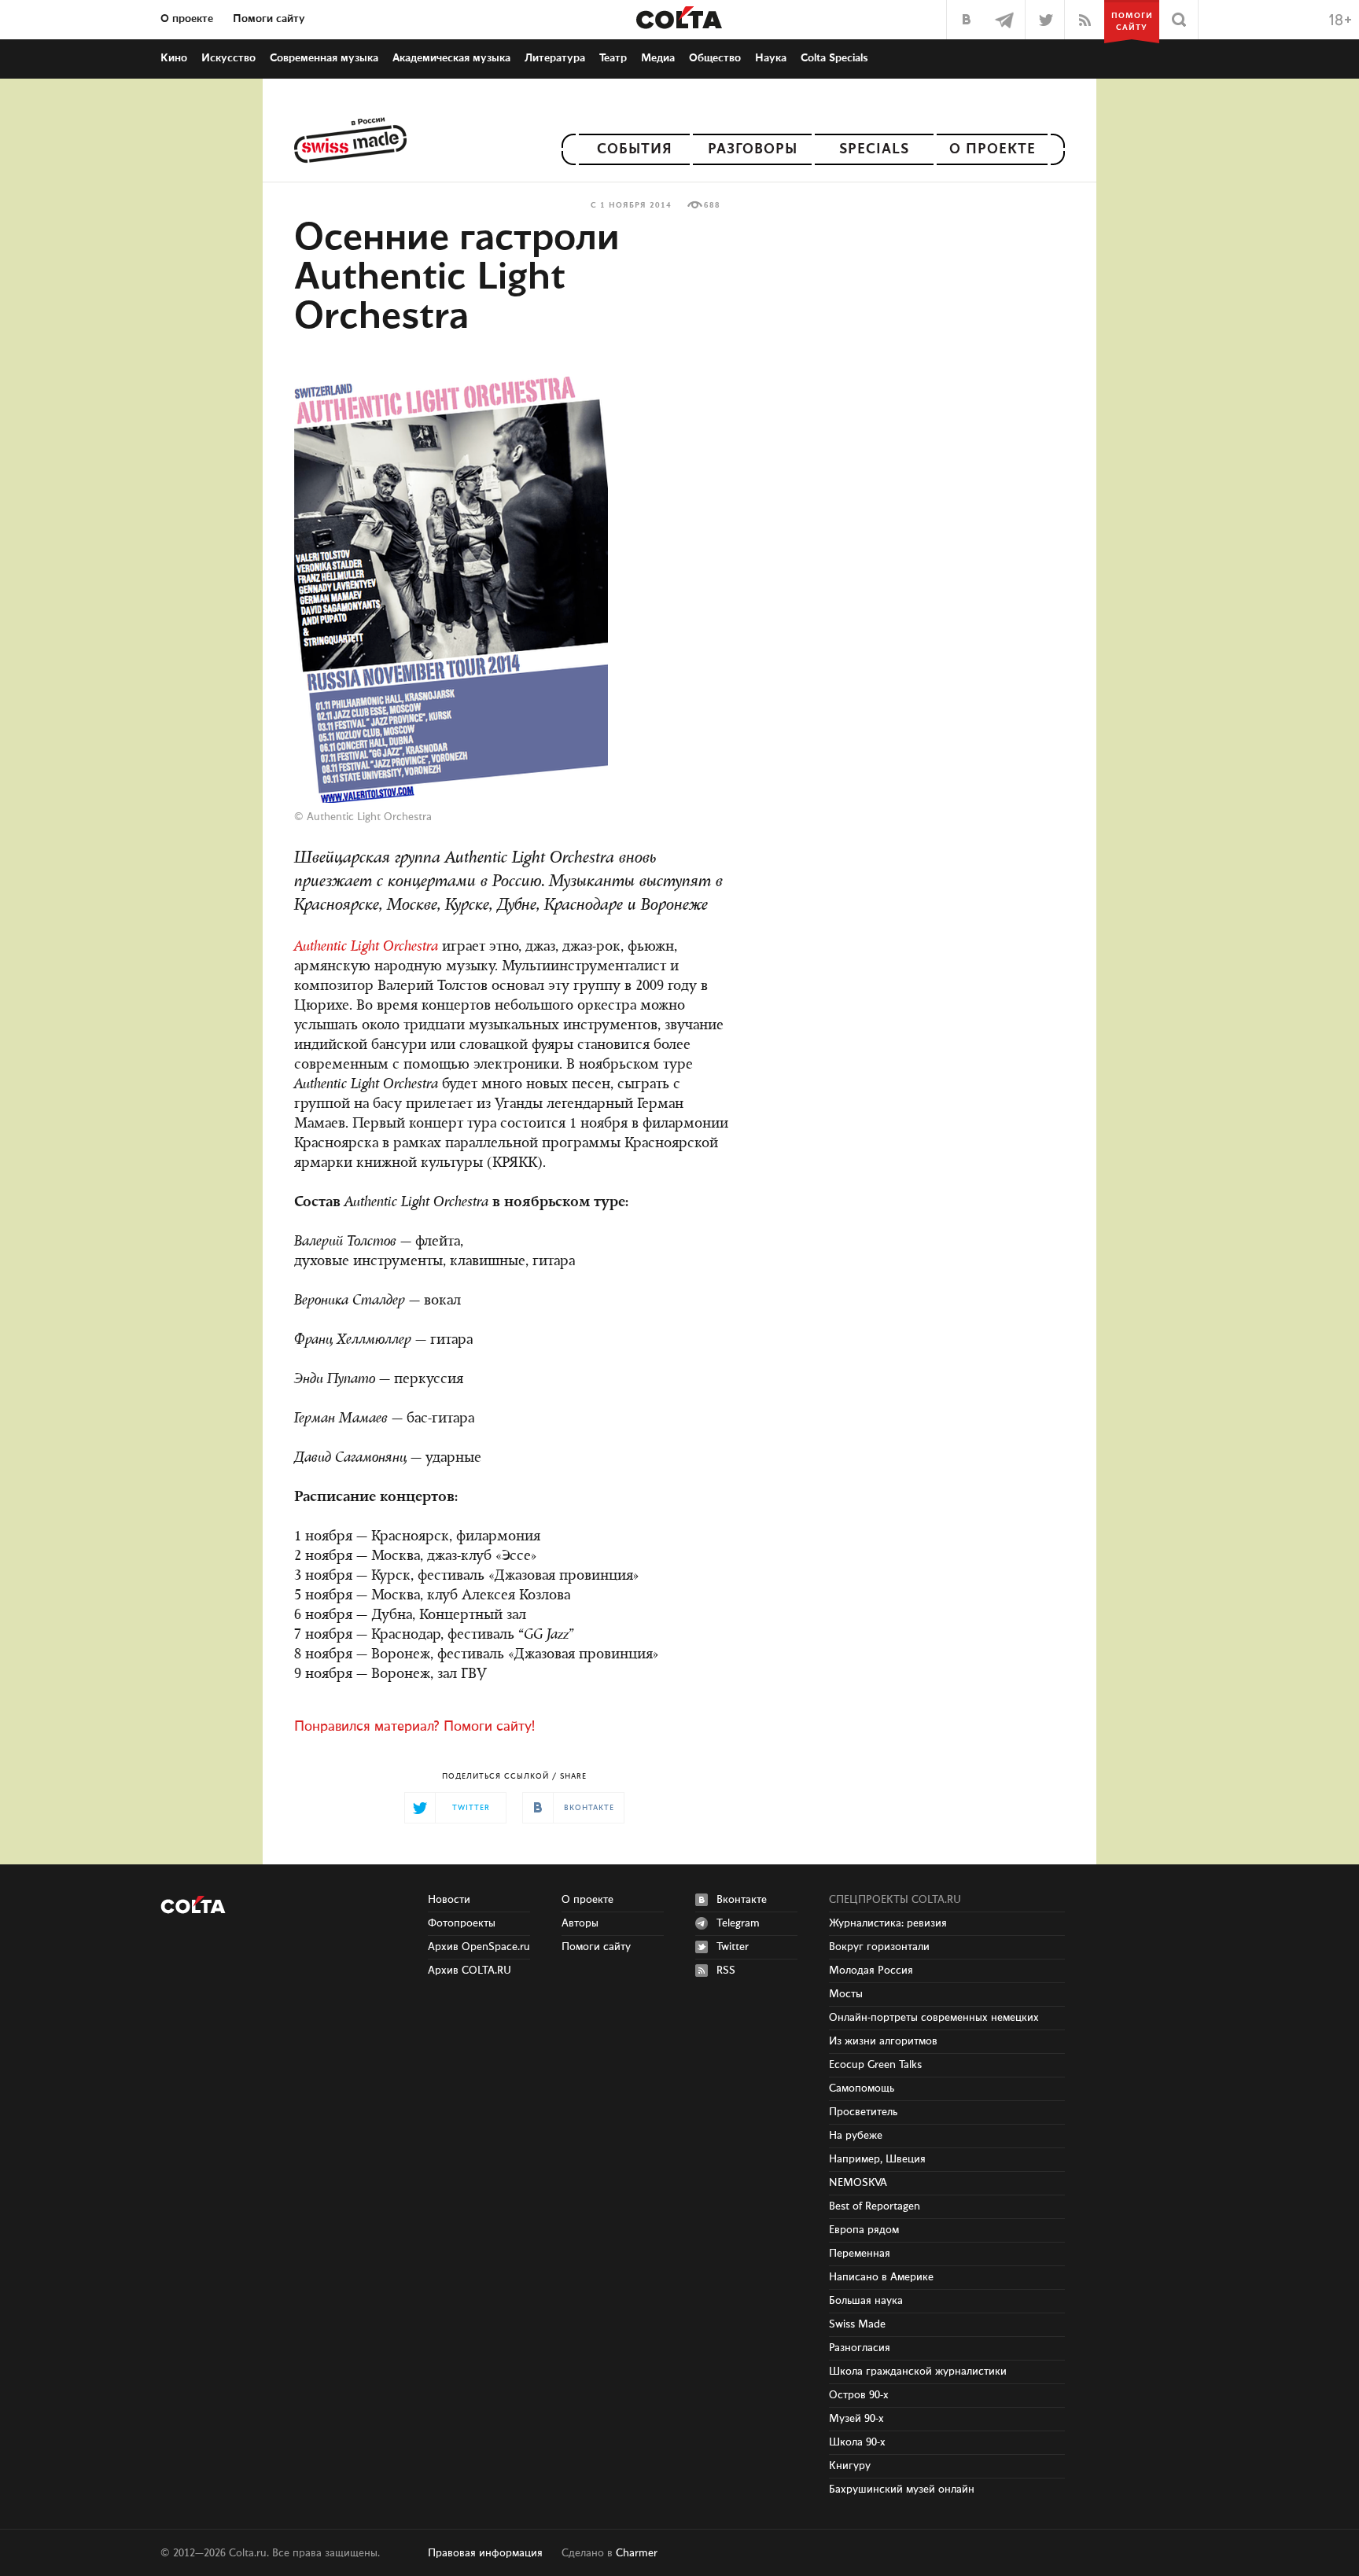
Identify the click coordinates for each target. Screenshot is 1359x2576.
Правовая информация (485, 2553)
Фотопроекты (462, 1923)
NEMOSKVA (858, 2183)
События (635, 149)
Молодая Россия (871, 1971)
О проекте (187, 19)
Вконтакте (742, 1900)
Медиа (658, 58)
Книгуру (850, 2466)
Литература (555, 58)
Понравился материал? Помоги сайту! (414, 1727)
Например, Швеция (877, 2159)
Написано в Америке (881, 2277)
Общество (715, 58)
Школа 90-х (857, 2442)
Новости (449, 1900)
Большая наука (866, 2301)
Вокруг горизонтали (879, 1947)
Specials (874, 149)
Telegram (738, 1923)
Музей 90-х (856, 2419)
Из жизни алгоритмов (883, 2041)
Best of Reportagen (875, 2206)
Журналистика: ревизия (888, 1923)
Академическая (451, 58)
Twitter (733, 1947)
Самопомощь (862, 2088)
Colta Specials (834, 58)
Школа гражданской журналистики (918, 2372)
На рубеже (856, 2136)
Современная (324, 58)
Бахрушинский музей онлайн (902, 2490)
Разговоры (753, 149)
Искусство (228, 58)
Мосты (846, 1994)
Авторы (580, 1923)
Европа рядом (864, 2230)
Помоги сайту (269, 19)
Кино (174, 58)
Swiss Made (857, 2324)
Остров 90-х (859, 2395)
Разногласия (860, 2348)
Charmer (637, 2553)
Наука (771, 58)
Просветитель (863, 2112)
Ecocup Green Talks (875, 2065)
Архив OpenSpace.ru (479, 1947)
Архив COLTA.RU (470, 1971)
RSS (726, 1971)
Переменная (860, 2254)
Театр (613, 58)
